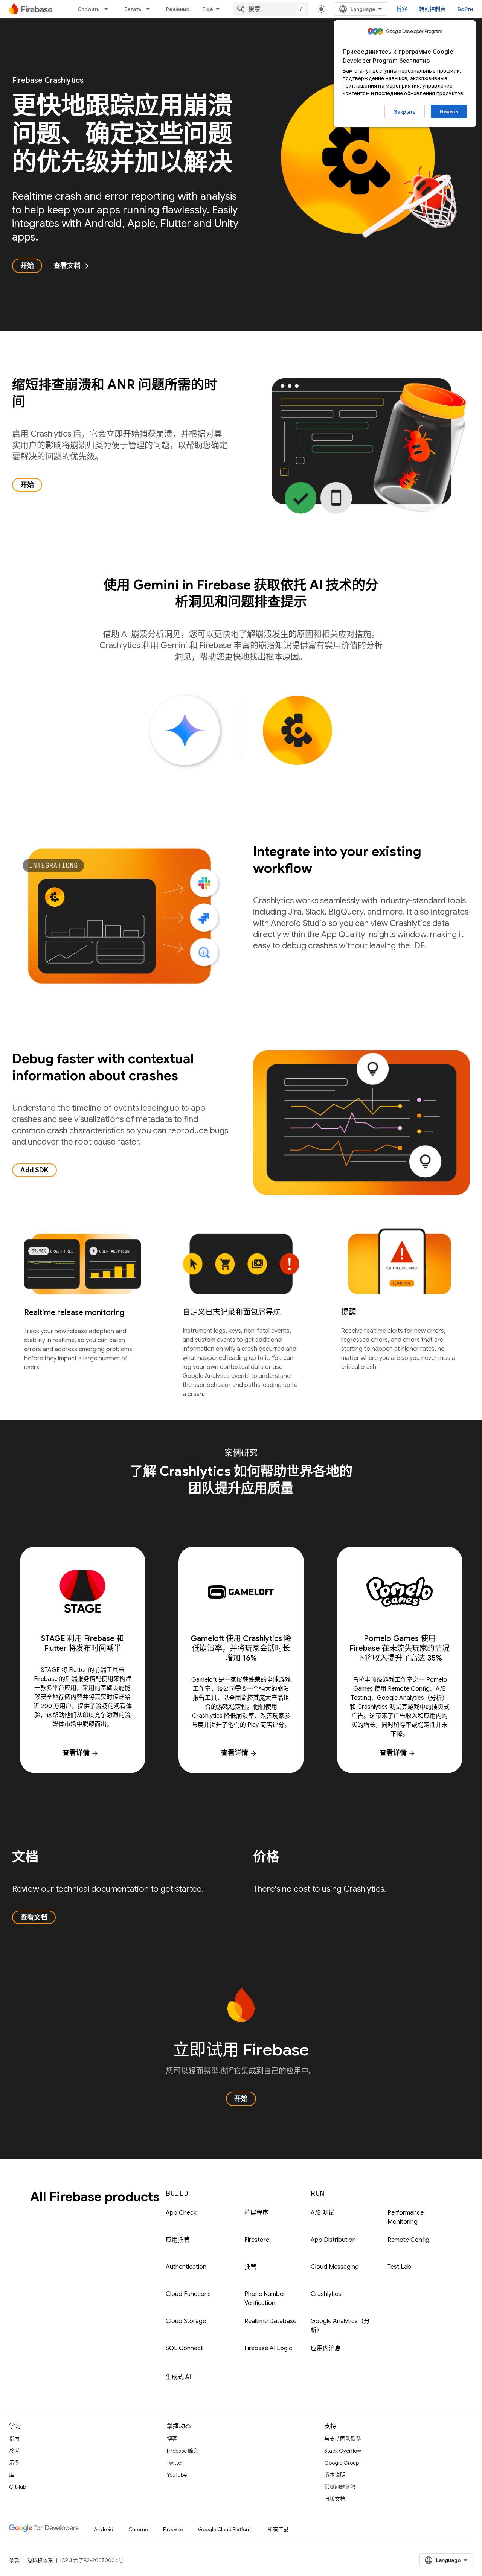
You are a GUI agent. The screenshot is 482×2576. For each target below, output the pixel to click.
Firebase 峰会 (183, 2451)
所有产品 (278, 2529)
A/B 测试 (323, 2213)
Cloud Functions (188, 2294)
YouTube (177, 2475)
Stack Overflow (343, 2451)
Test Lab (399, 2267)
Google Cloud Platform (225, 2529)
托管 (250, 2267)
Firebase (173, 2529)
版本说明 (335, 2475)
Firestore (257, 2240)
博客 (402, 9)
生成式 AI (178, 2377)
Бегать (133, 9)
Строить (88, 9)
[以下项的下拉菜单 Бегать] (150, 9)
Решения (177, 9)
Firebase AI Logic (268, 2348)
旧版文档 (335, 2499)
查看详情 (81, 1753)
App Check (181, 2213)
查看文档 (72, 266)
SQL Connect (184, 2348)
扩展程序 (256, 2213)
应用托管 (178, 2240)
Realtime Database (270, 2321)
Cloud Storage (186, 2321)
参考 (14, 2451)
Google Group (342, 2463)
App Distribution (333, 2240)
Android (104, 2529)
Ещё (208, 9)
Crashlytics (326, 2294)
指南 (14, 2439)
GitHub (18, 2487)
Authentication (186, 2267)
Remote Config (408, 2240)
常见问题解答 (340, 2487)
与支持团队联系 (343, 2439)
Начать (449, 111)
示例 (14, 2463)
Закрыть (405, 112)
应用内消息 (326, 2348)
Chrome (138, 2529)
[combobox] (271, 9)
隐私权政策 (40, 2560)
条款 (14, 2560)
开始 (27, 266)
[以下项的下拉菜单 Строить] (108, 9)
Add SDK (34, 1170)
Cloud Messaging (335, 2267)
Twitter (175, 2463)
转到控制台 (432, 9)
